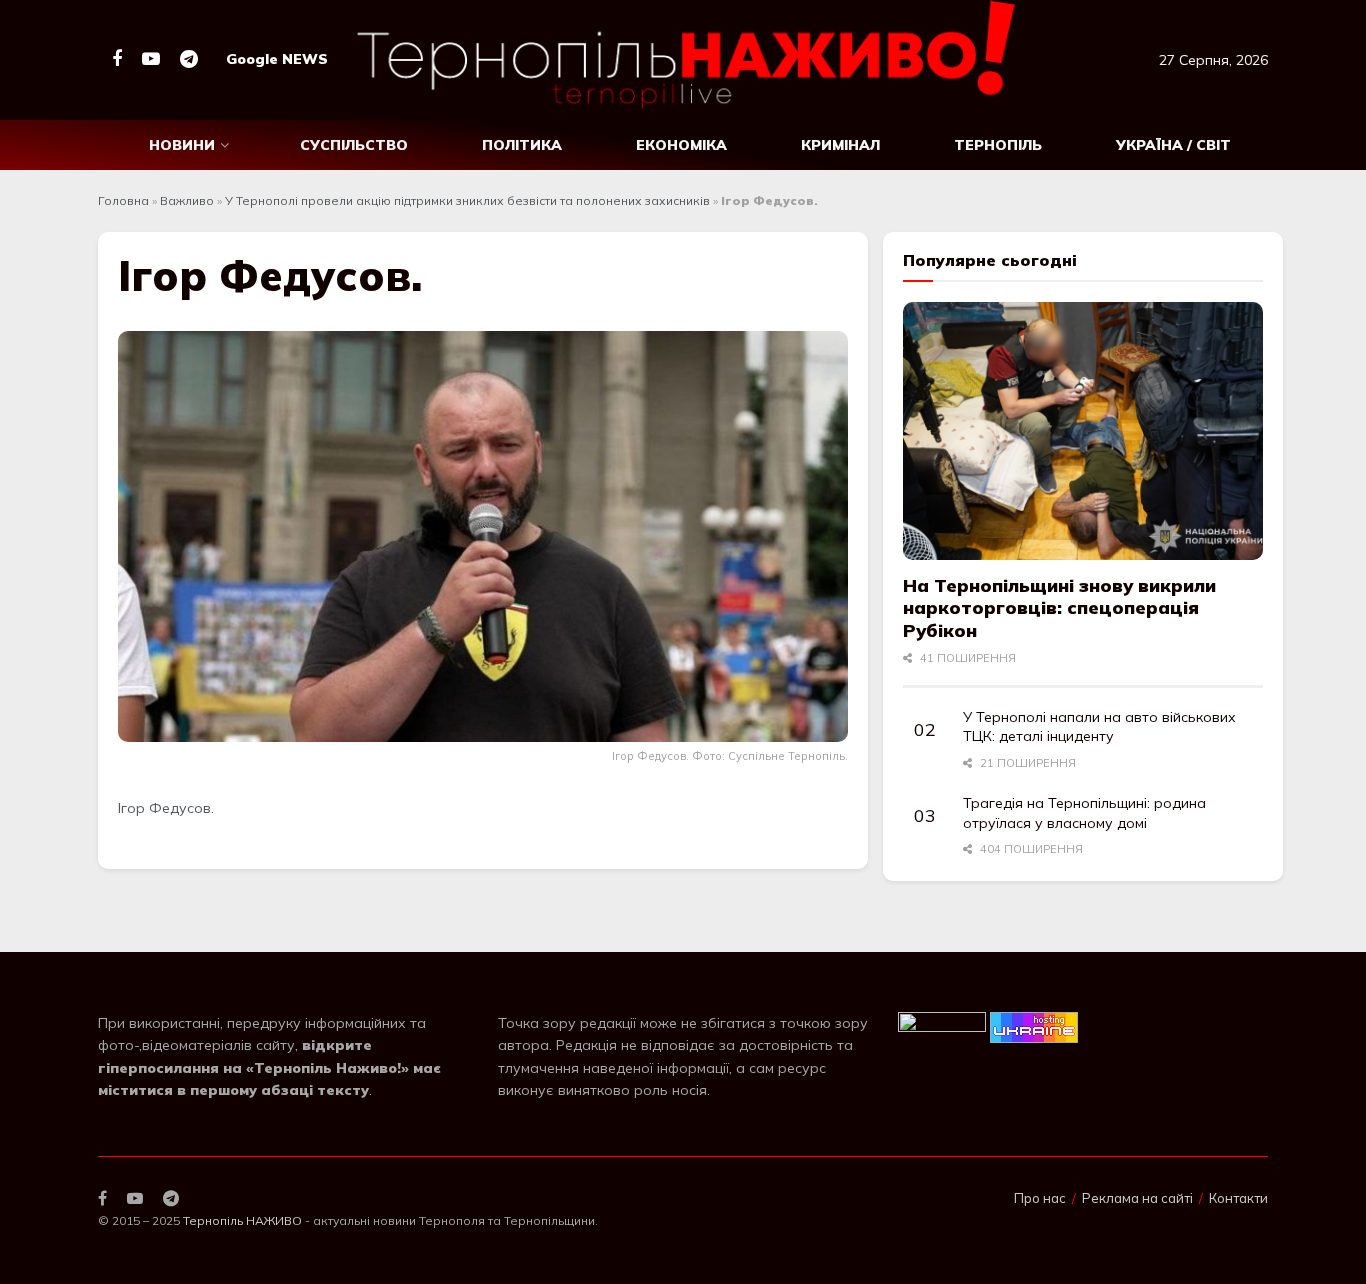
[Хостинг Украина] (1034, 1026)
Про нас (1040, 1198)
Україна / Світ (1173, 145)
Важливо (187, 200)
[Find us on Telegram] (189, 59)
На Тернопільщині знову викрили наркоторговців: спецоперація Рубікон (1059, 608)
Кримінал (840, 145)
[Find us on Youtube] (151, 59)
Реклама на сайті (1137, 1198)
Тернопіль (998, 145)
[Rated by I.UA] (942, 1026)
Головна (123, 200)
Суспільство (354, 145)
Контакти (1238, 1198)
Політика (522, 145)
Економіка (681, 145)
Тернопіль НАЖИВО (242, 1220)
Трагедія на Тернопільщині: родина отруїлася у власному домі (1084, 813)
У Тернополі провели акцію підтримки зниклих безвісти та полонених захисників (467, 200)
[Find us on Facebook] (117, 59)
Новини (182, 145)
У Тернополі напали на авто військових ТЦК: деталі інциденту (1099, 727)
